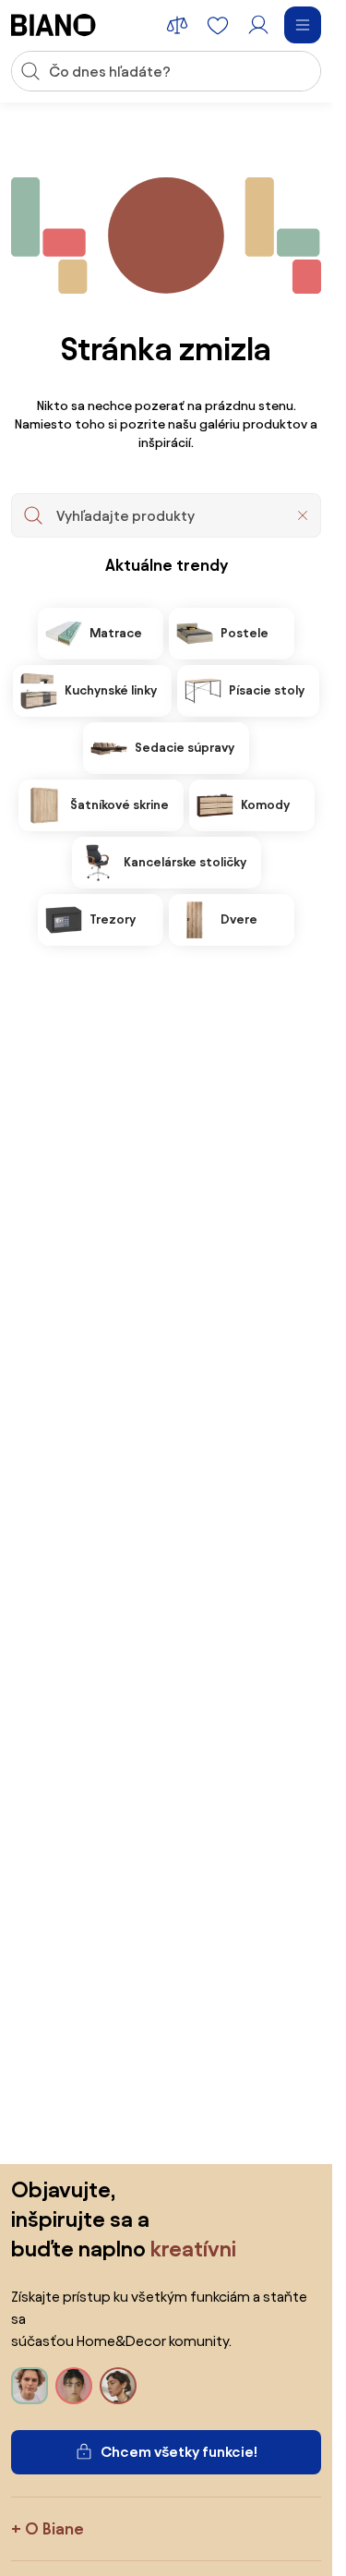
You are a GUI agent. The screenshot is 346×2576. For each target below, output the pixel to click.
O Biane (54, 2528)
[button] (303, 515)
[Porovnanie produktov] (177, 25)
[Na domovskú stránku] (54, 25)
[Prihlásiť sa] (258, 25)
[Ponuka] (303, 25)
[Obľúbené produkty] (218, 25)
